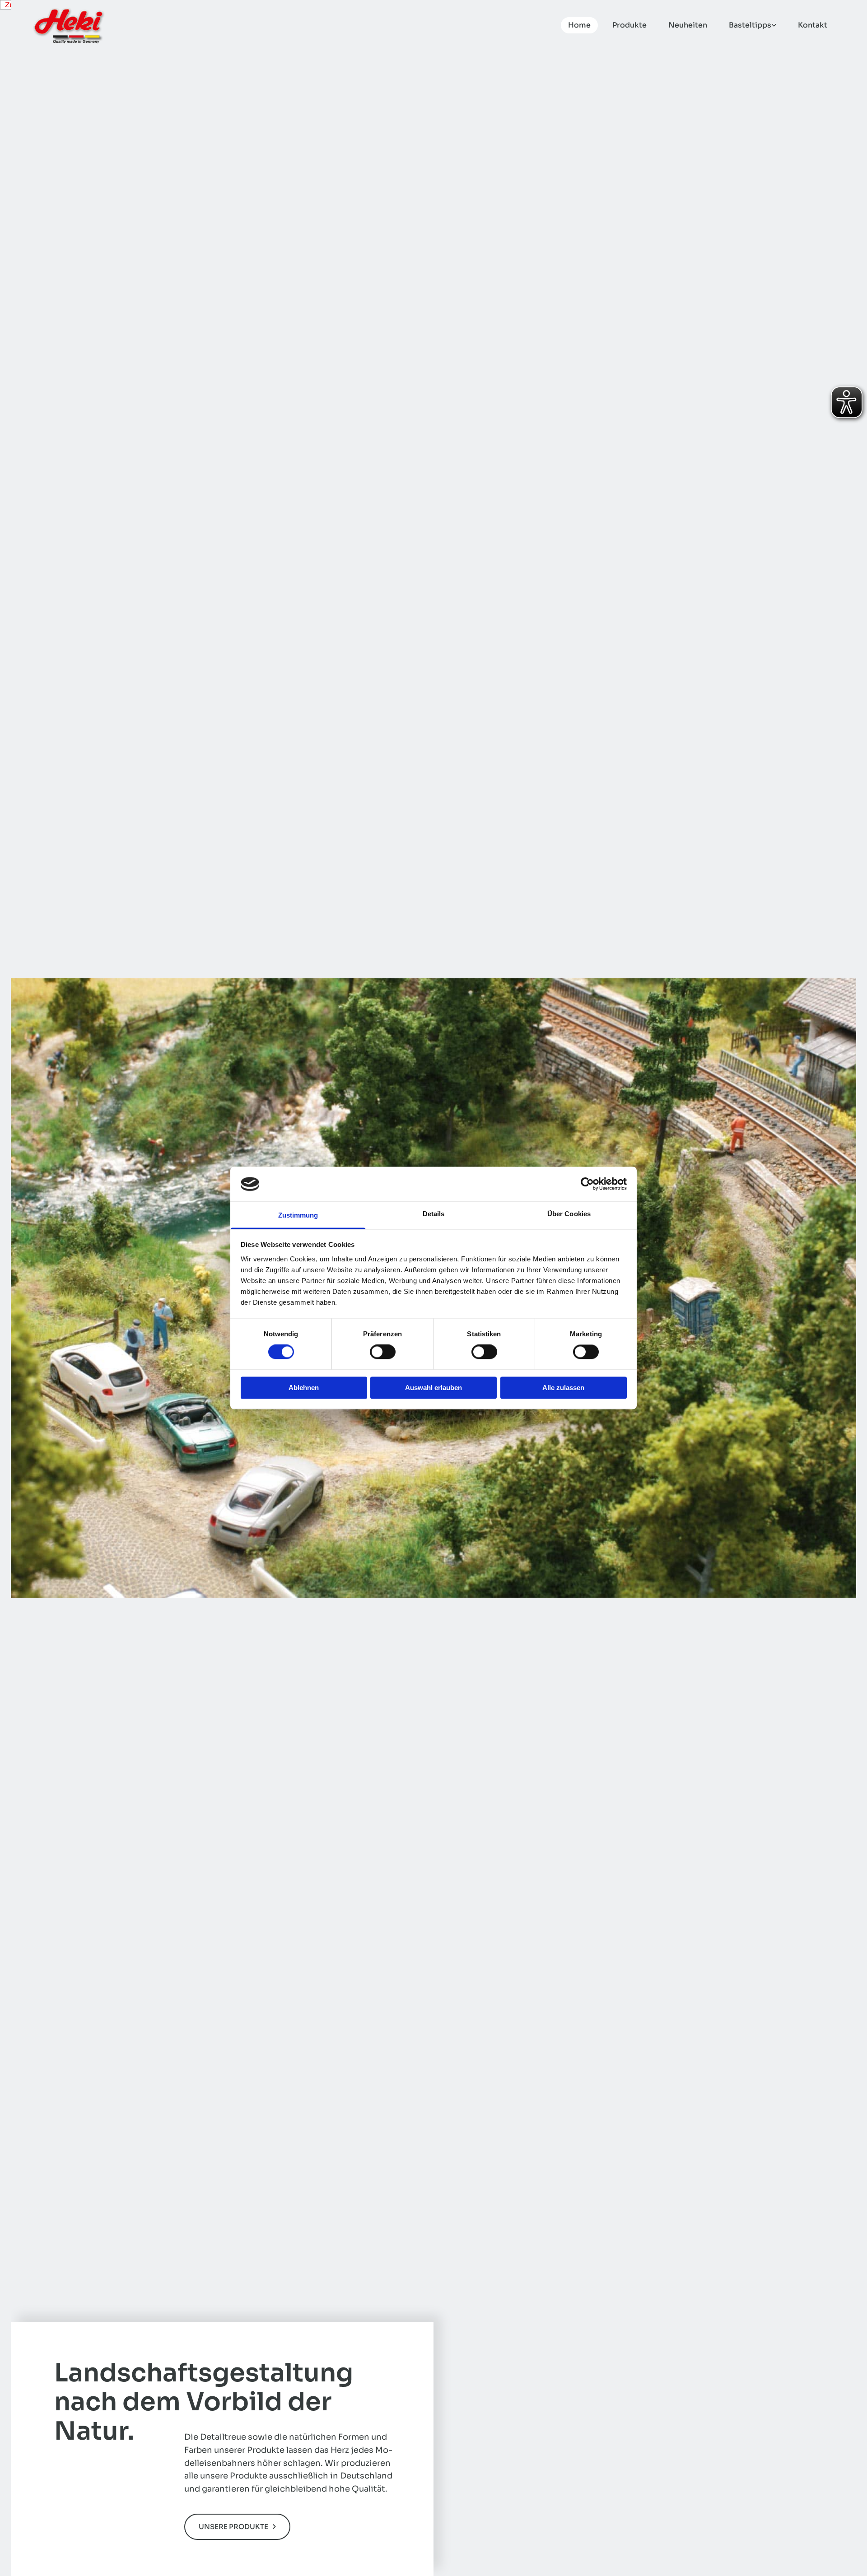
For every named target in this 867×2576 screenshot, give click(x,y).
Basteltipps (750, 25)
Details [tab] (434, 1214)
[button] (237, 2527)
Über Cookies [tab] (569, 1214)
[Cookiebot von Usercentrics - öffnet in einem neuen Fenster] (587, 1184)
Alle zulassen (563, 1388)
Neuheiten (688, 25)
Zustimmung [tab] (298, 1215)
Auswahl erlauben (433, 1388)
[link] (749, 25)
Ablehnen (304, 1388)
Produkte (629, 25)
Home (579, 25)
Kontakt (813, 25)
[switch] (383, 1352)
